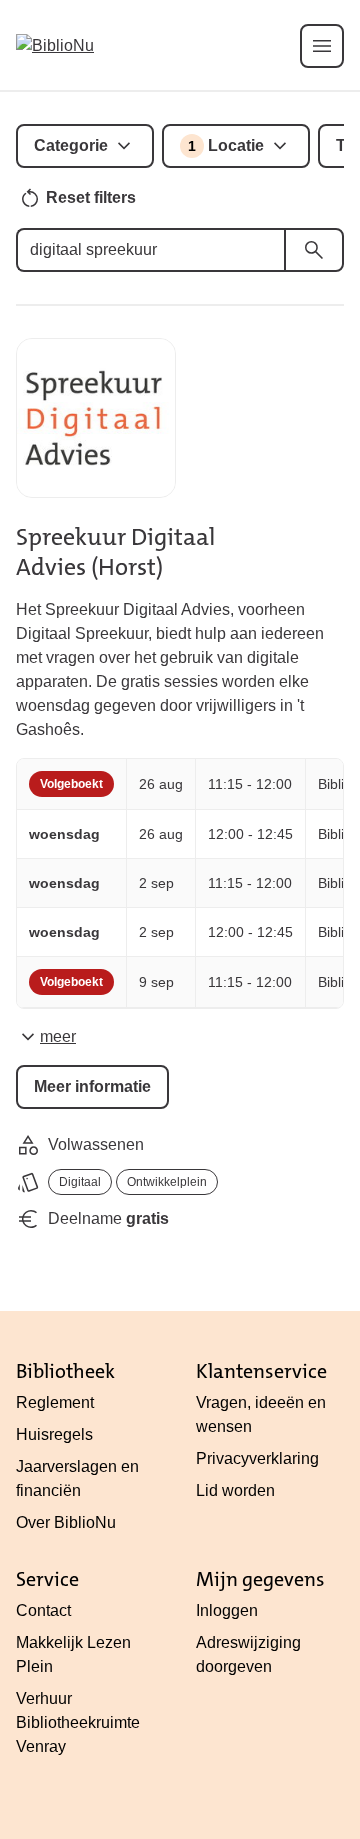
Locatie (226, 145)
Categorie (71, 145)
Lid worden (235, 1490)
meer (58, 1036)
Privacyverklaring (257, 1458)
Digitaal (80, 1182)
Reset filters (91, 197)
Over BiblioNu (66, 1522)
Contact (43, 1610)
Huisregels (54, 1434)
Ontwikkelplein (167, 1182)
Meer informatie (92, 1086)
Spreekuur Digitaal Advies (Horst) (115, 552)
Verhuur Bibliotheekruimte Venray (78, 1722)
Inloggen (227, 1610)
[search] (314, 250)
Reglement (55, 1402)
